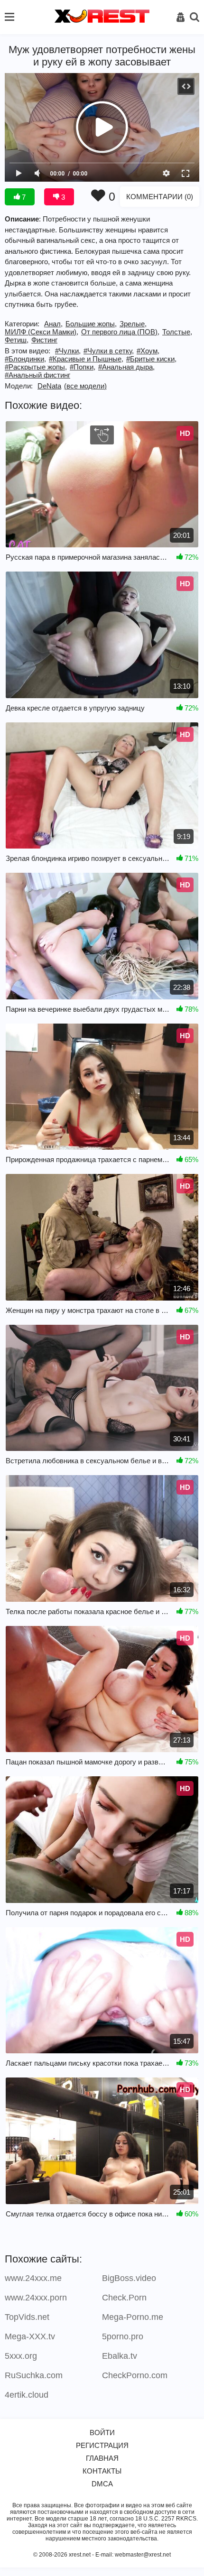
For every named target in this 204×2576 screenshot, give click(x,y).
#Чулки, (68, 351)
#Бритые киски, (151, 359)
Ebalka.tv (120, 2356)
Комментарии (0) (160, 197)
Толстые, (177, 332)
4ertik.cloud (27, 2395)
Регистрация (102, 2445)
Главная (102, 2458)
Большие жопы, (91, 324)
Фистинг (44, 340)
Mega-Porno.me (133, 2317)
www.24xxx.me (33, 2278)
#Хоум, (148, 351)
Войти (102, 2433)
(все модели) (85, 386)
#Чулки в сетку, (109, 351)
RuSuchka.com (34, 2375)
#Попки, (83, 367)
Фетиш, (17, 340)
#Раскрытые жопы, (36, 367)
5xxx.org (21, 2356)
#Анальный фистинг (37, 375)
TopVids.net (27, 2317)
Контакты (102, 2471)
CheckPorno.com (135, 2375)
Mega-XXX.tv (30, 2336)
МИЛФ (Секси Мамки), (42, 332)
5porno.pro (123, 2336)
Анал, (53, 324)
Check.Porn (124, 2298)
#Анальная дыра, (126, 367)
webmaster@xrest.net (143, 2555)
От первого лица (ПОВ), (120, 332)
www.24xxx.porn (36, 2298)
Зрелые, (133, 324)
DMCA (102, 2484)
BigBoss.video (129, 2278)
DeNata (49, 386)
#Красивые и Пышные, (86, 359)
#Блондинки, (25, 359)
